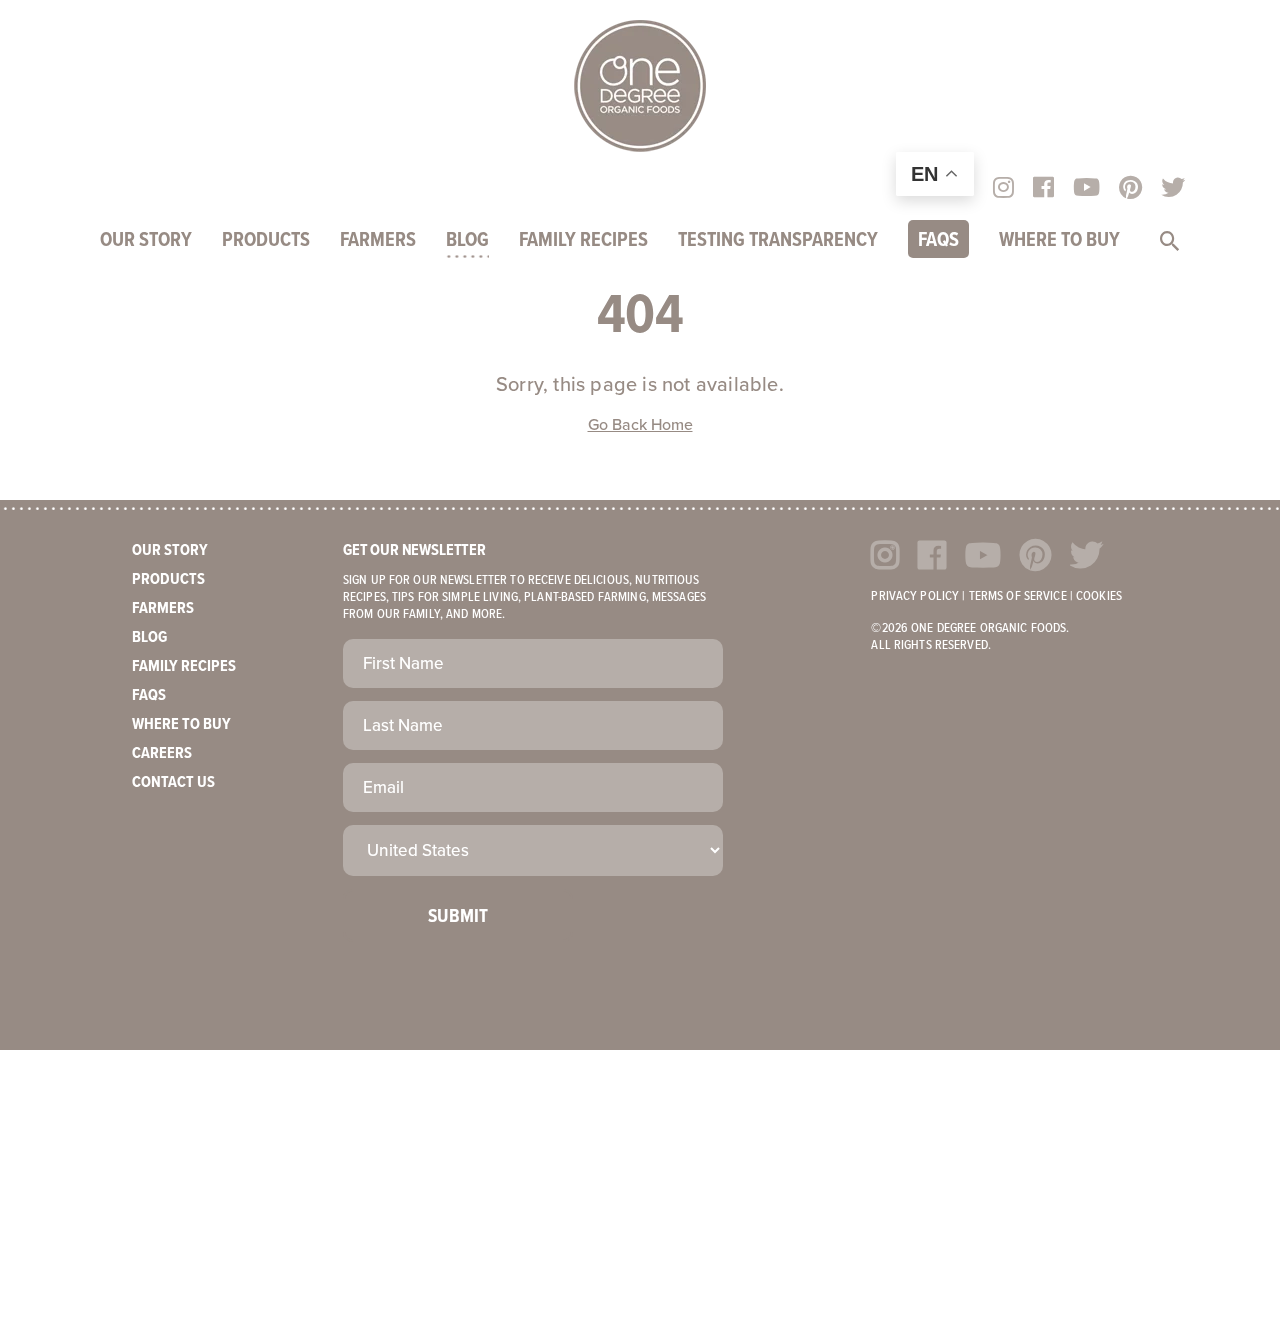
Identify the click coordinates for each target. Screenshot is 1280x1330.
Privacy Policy (915, 596)
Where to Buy (1059, 241)
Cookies (1099, 596)
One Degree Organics (640, 86)
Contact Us (173, 782)
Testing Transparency (778, 241)
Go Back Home (640, 425)
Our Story (146, 241)
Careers (162, 753)
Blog (467, 241)
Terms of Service (1018, 596)
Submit (458, 917)
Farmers (378, 241)
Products (266, 241)
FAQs (938, 241)
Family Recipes (583, 241)
